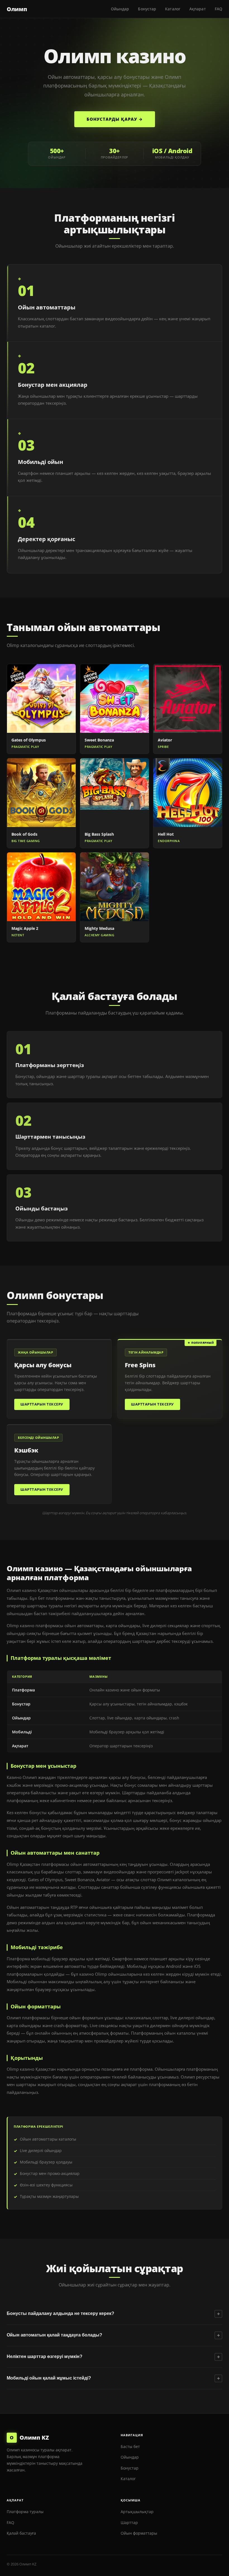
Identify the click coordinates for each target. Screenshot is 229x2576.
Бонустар (147, 9)
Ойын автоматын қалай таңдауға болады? (113, 2335)
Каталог (173, 9)
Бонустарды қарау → (115, 119)
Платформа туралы (25, 2512)
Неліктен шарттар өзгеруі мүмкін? (113, 2357)
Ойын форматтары (139, 2533)
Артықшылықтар (137, 2512)
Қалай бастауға (21, 2533)
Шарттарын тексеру (42, 1404)
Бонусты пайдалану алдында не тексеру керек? (113, 2314)
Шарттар (129, 2522)
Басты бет (130, 2446)
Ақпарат (198, 9)
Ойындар (120, 9)
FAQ (219, 9)
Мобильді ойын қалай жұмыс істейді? (113, 2378)
